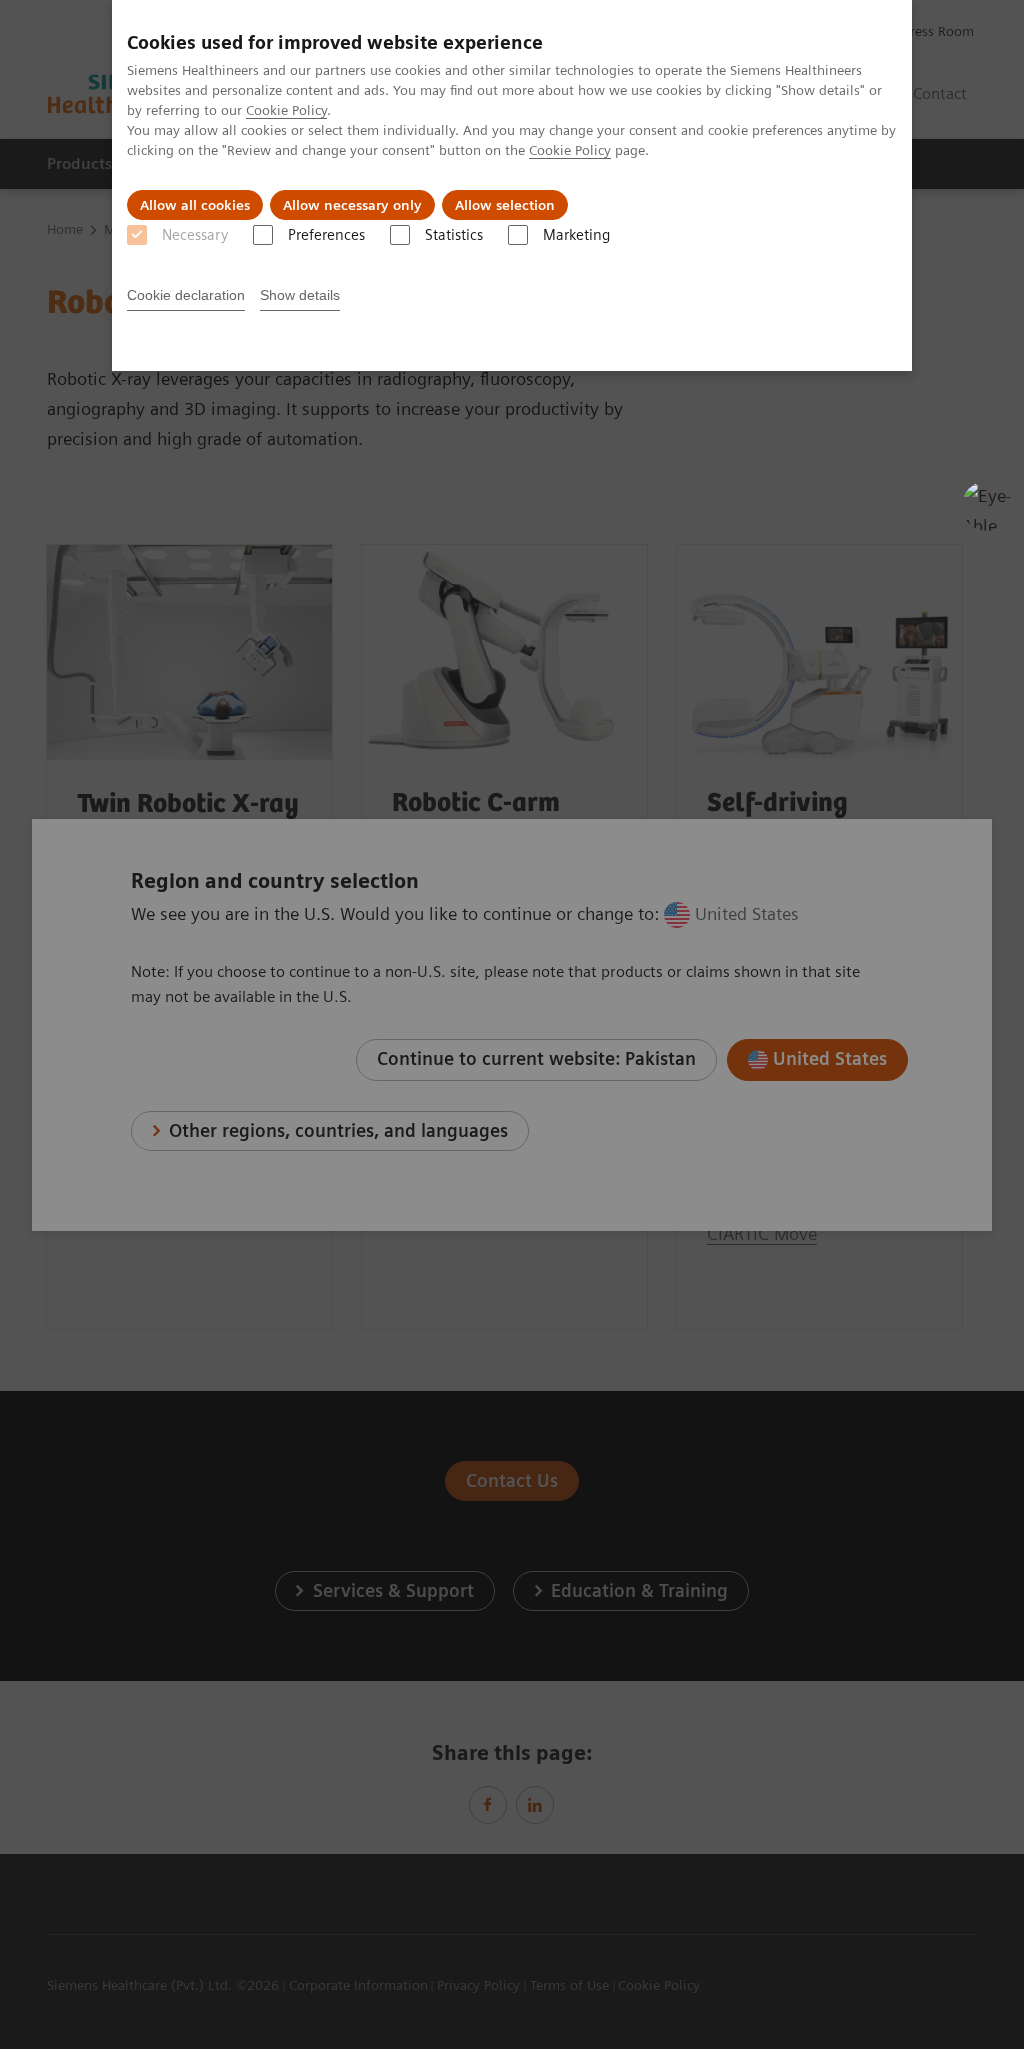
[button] (987, 506)
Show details (300, 295)
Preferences (326, 235)
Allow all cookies (195, 205)
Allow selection (505, 205)
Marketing (576, 235)
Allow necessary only (352, 205)
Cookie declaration (186, 295)
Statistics (454, 235)
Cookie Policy (286, 110)
